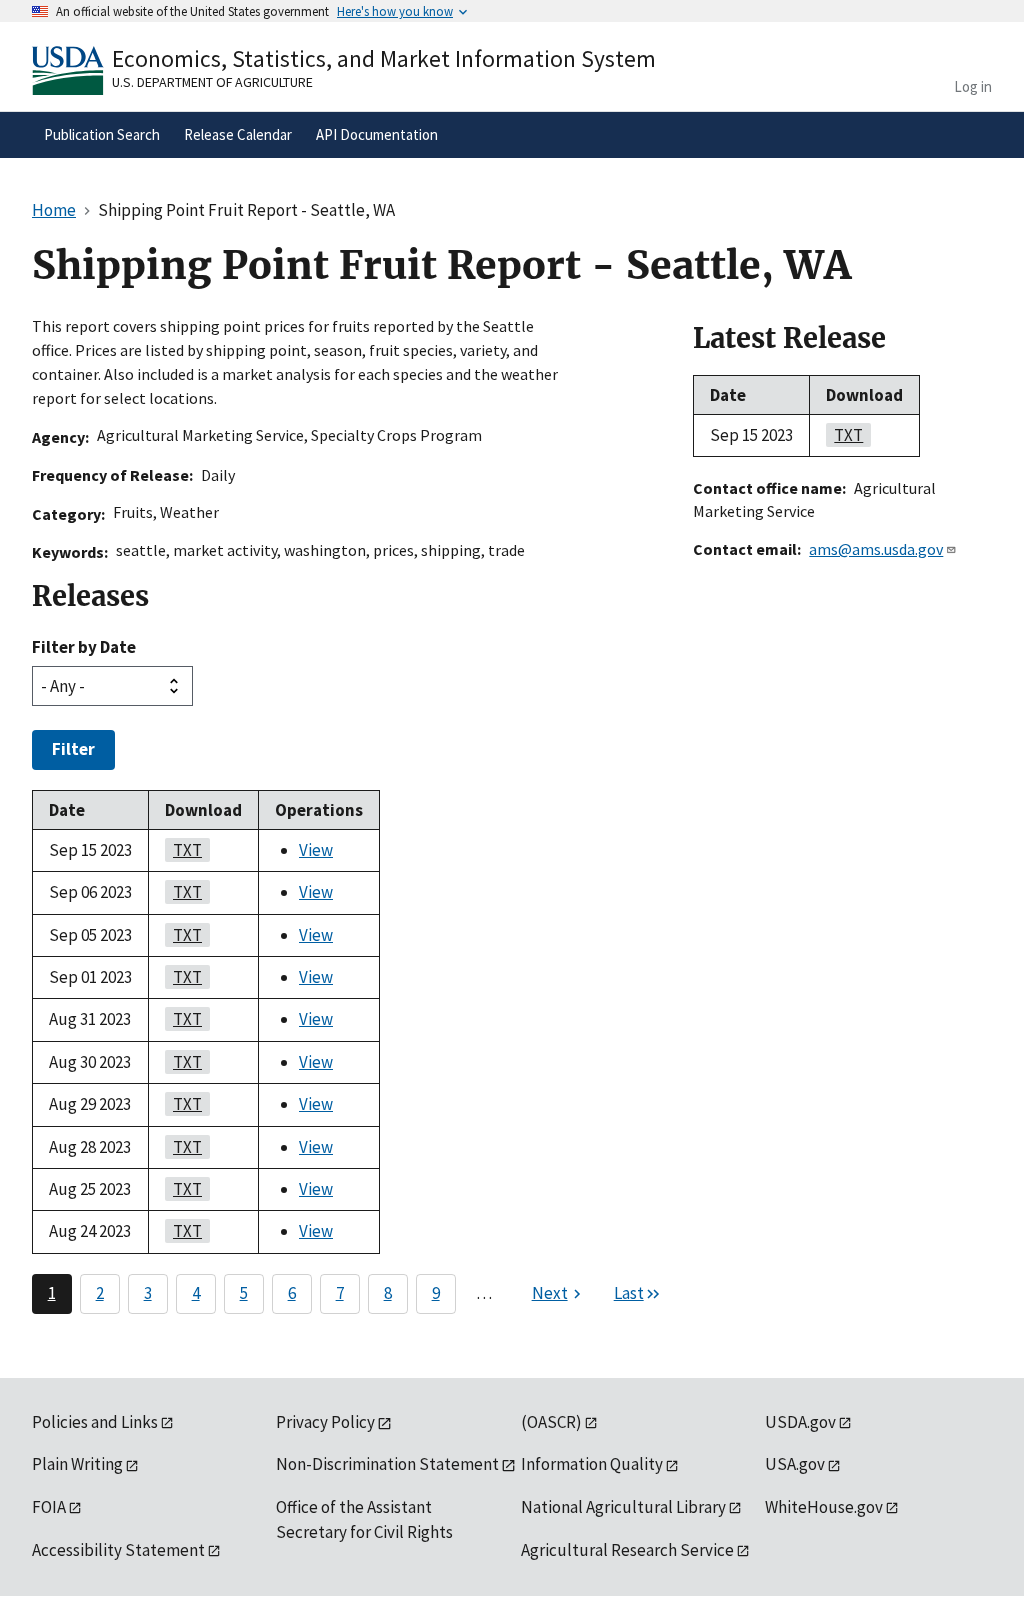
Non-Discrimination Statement (387, 1464)
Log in (973, 86)
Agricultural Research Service (627, 1550)
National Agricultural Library (623, 1507)
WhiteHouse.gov (824, 1507)
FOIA (49, 1507)
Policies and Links (95, 1422)
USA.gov (795, 1464)
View (316, 850)
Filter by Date (84, 647)
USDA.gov (800, 1422)
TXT (183, 850)
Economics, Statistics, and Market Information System (384, 58)
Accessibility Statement (118, 1550)
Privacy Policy (325, 1422)
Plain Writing (77, 1464)
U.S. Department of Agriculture (212, 82)
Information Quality (592, 1464)
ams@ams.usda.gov (876, 549)
